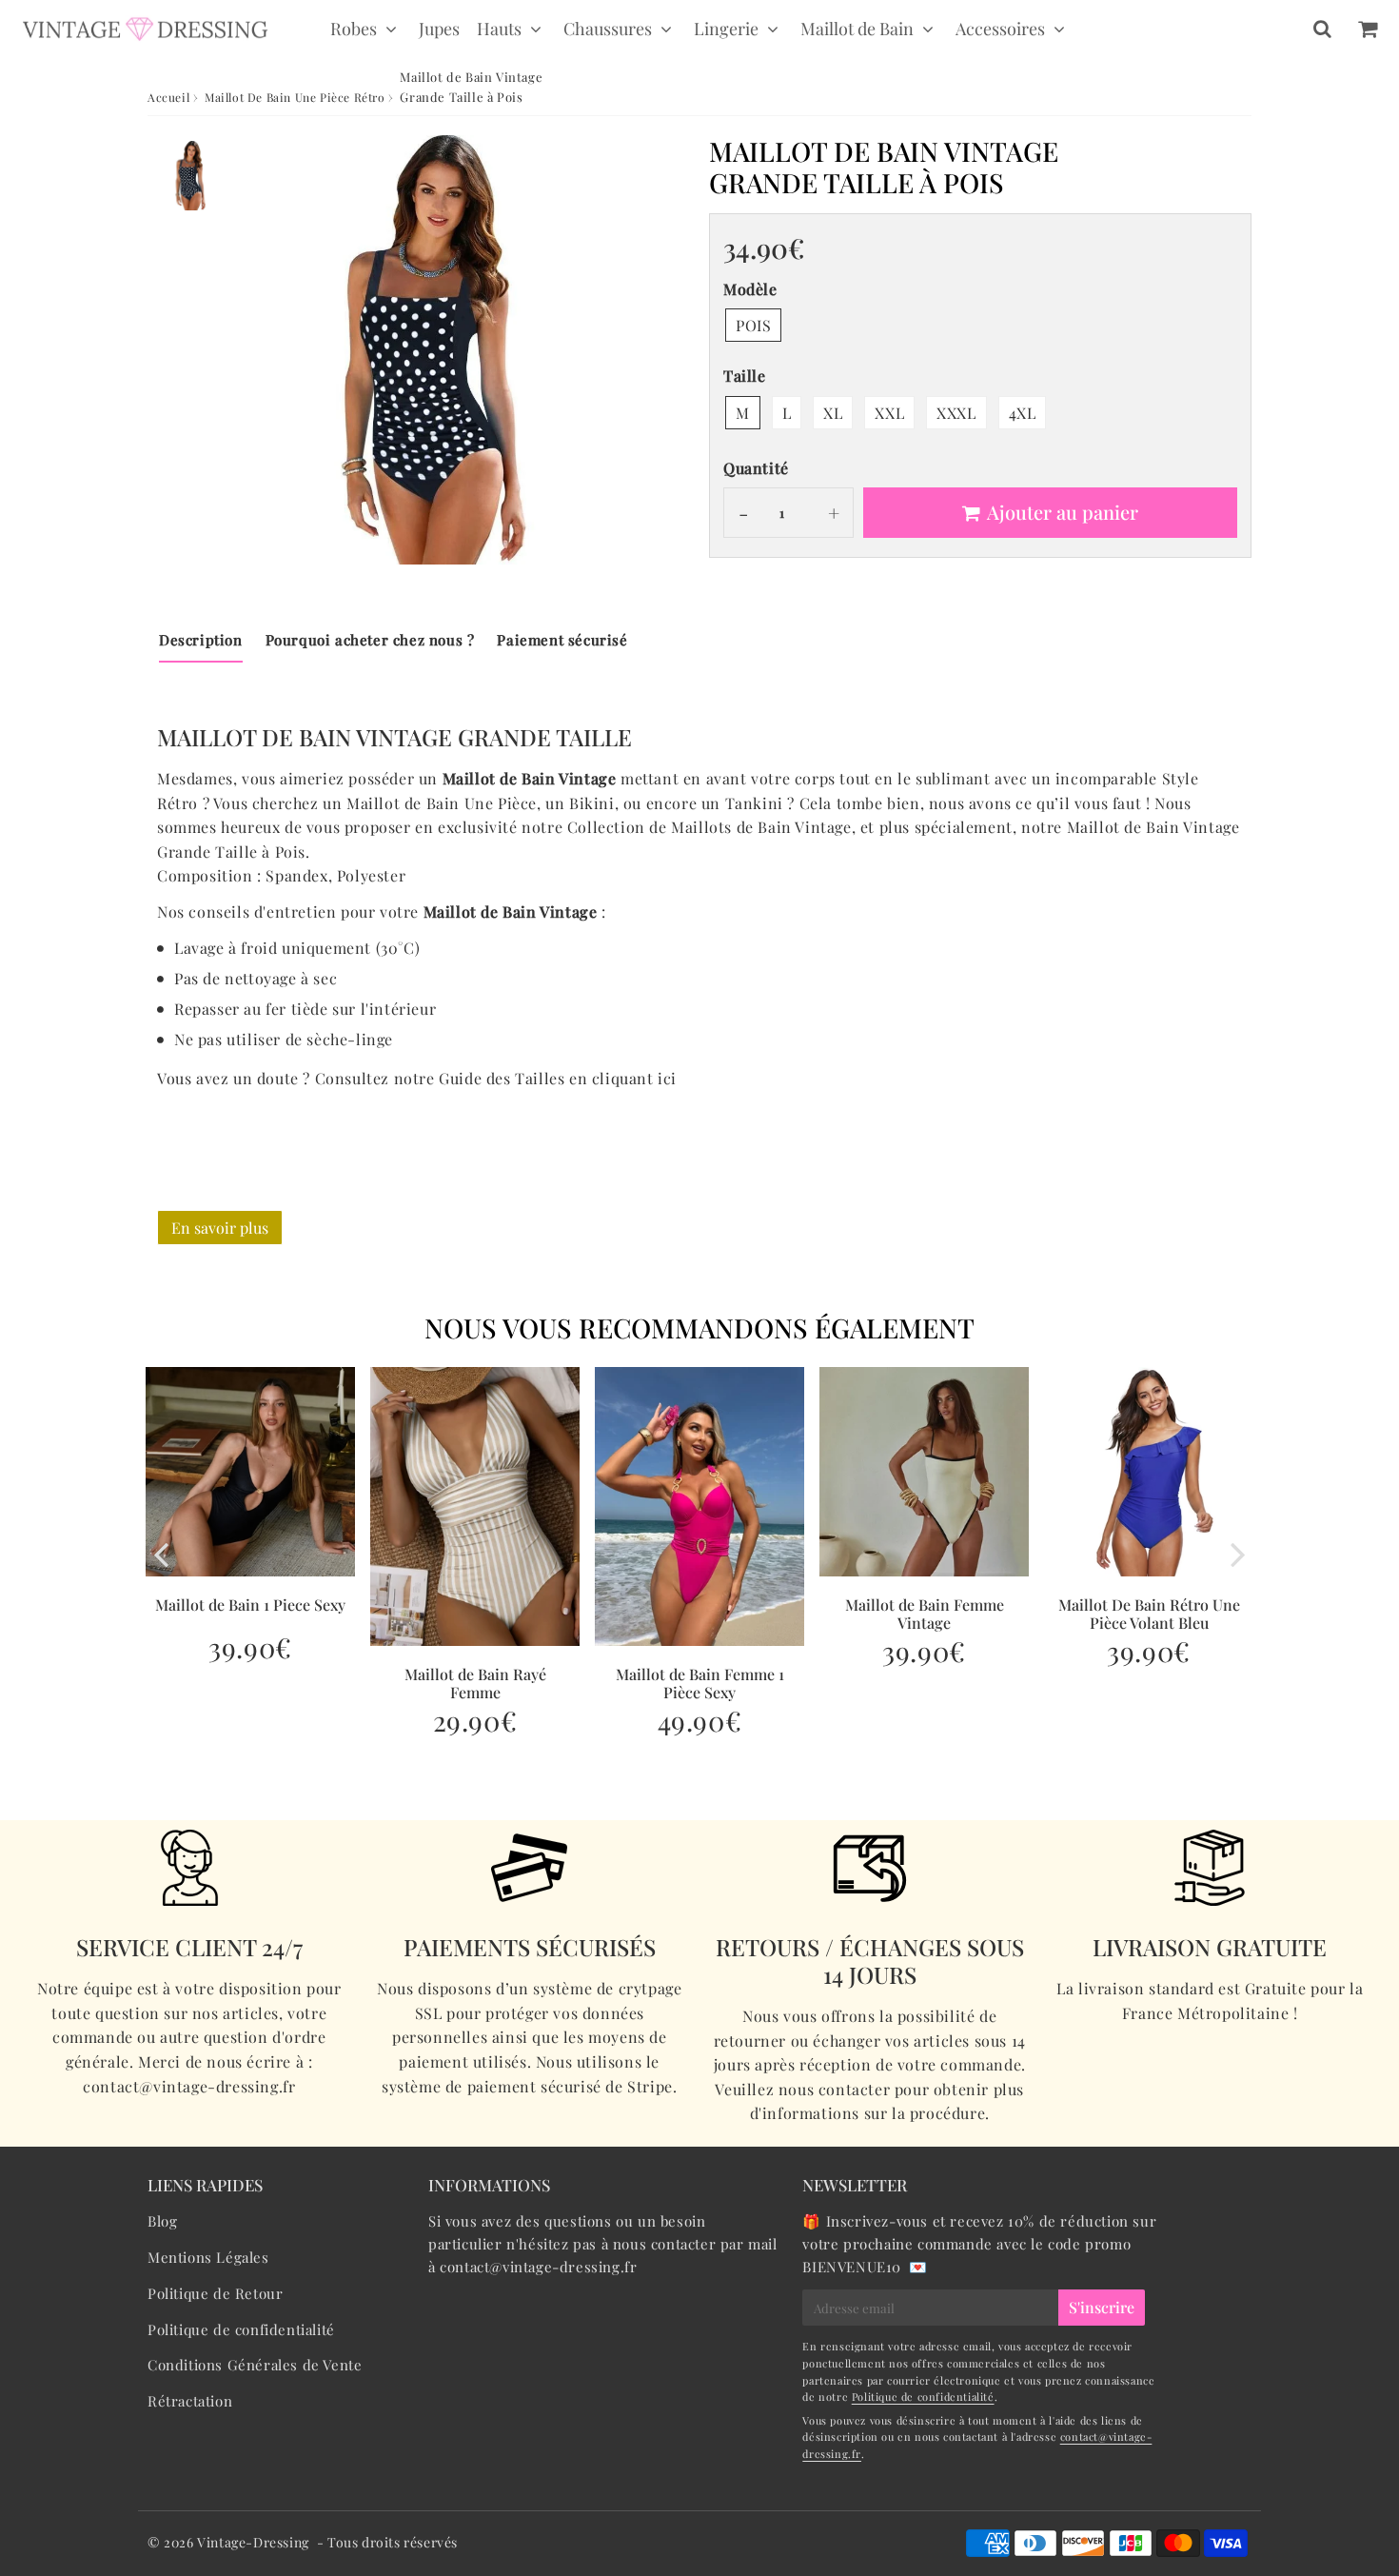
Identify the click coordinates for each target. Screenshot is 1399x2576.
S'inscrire (1102, 2307)
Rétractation (190, 2401)
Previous (161, 1554)
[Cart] (1367, 29)
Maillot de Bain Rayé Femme (475, 1683)
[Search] (1322, 29)
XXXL (956, 413)
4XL (1023, 413)
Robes (354, 29)
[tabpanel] (193, 176)
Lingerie (726, 29)
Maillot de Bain (857, 29)
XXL (889, 413)
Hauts (499, 29)
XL (833, 413)
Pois (753, 325)
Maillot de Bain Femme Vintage (925, 1614)
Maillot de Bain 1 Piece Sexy (250, 1605)
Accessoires (1000, 29)
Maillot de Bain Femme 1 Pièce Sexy (700, 1683)
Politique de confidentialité (241, 2329)
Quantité (756, 468)
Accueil (168, 97)
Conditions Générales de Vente (255, 2365)
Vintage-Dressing (253, 2542)
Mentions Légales (208, 2257)
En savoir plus (220, 1228)
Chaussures (608, 29)
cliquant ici (634, 1078)
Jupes (439, 29)
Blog (162, 2221)
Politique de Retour (215, 2293)
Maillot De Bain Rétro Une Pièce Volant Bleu (1149, 1614)
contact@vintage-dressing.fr (538, 2267)
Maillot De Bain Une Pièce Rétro (295, 97)
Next (1238, 1554)
